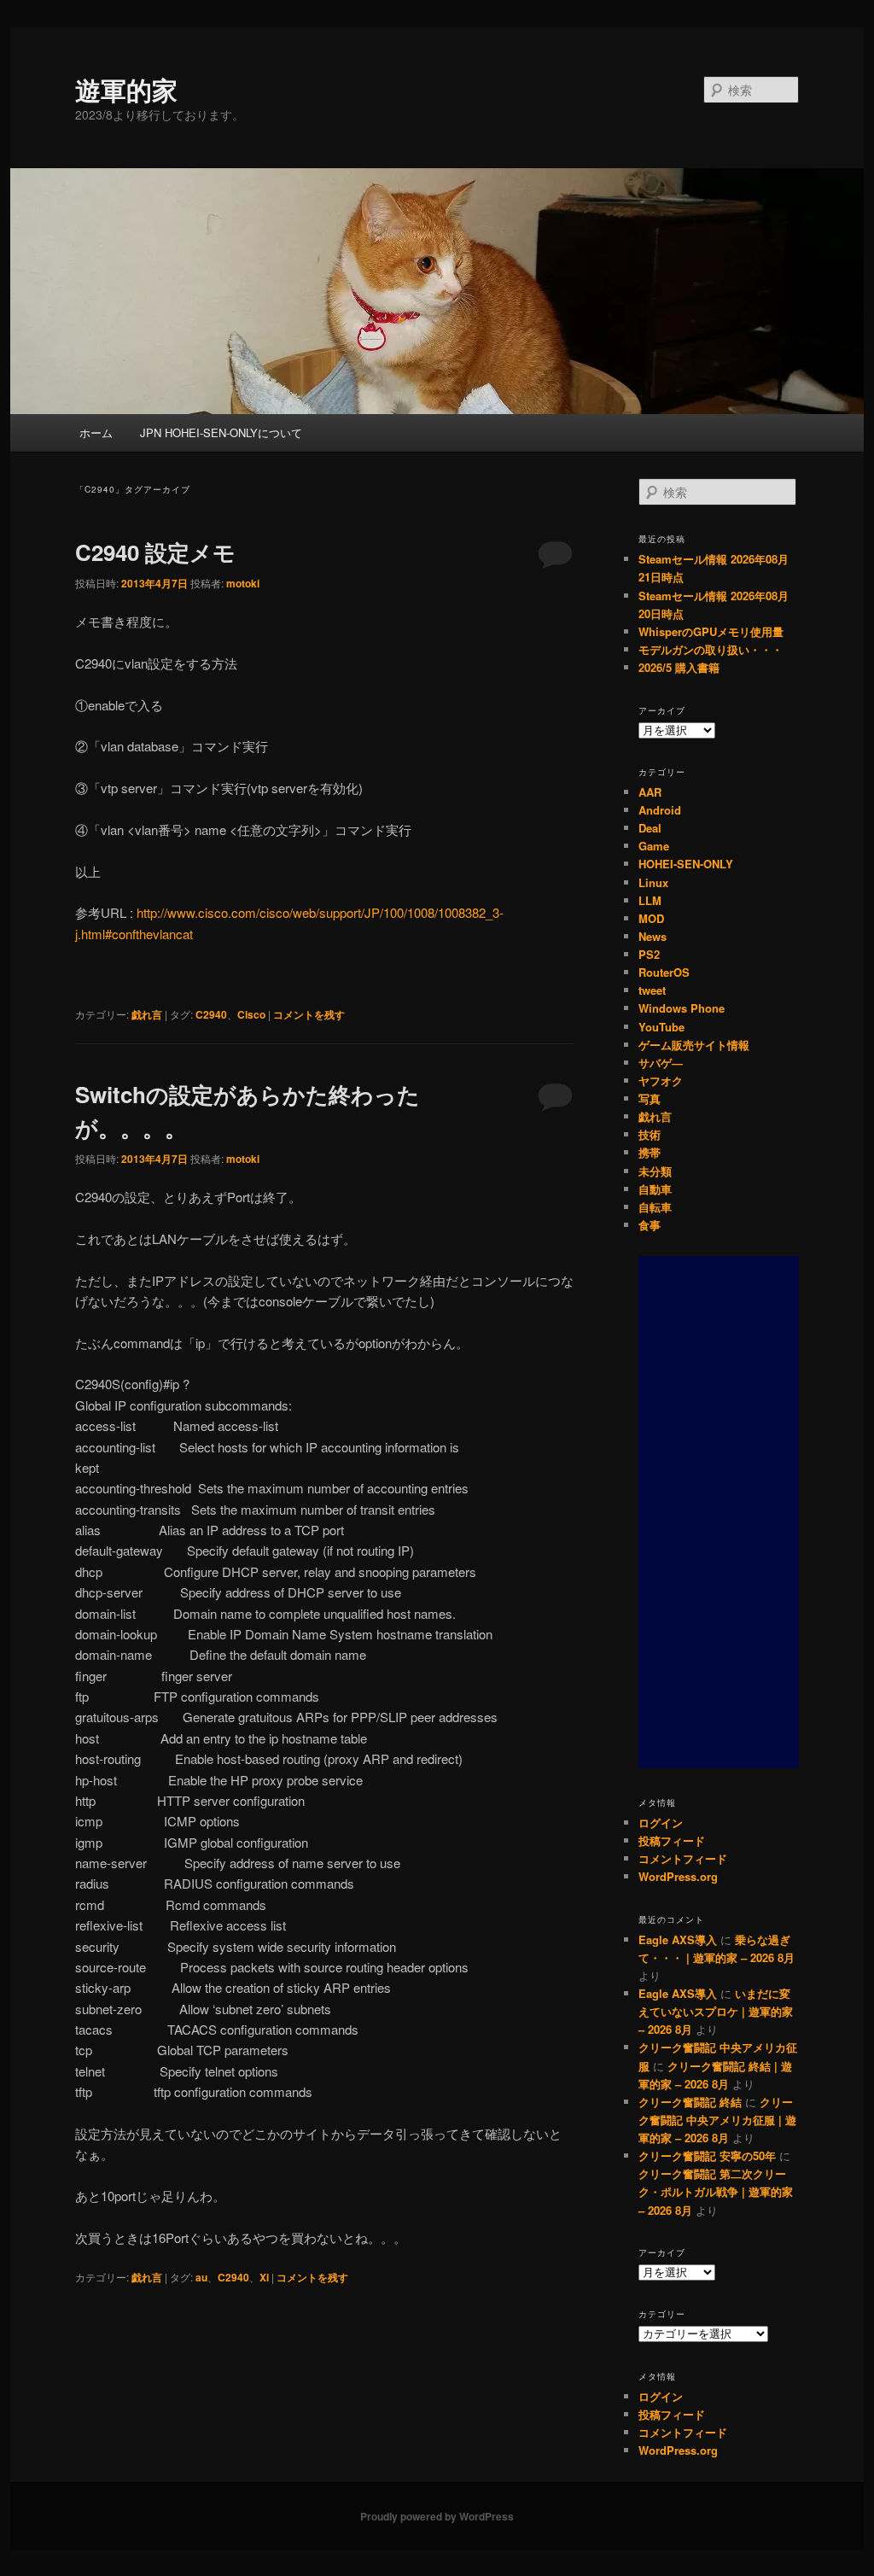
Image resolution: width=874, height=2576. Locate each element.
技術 (650, 1134)
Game (654, 846)
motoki (243, 583)
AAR (650, 792)
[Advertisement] (719, 1512)
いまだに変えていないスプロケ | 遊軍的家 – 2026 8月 (716, 2011)
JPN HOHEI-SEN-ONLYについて (221, 432)
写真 (650, 1098)
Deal (650, 828)
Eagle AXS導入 (678, 1939)
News (653, 936)
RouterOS (664, 972)
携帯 (650, 1152)
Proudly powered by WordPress (437, 2516)
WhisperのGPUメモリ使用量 (711, 631)
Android (660, 810)
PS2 (649, 954)
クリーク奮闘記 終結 (690, 2102)
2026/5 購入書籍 (679, 667)
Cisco (251, 1014)
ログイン (661, 1822)
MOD (651, 918)
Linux (653, 882)
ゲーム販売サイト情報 (694, 1045)
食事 (650, 1225)
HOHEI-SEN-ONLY (686, 864)
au (201, 2277)
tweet (652, 990)
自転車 (655, 1207)
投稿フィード (672, 1840)
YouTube (661, 1027)
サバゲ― (661, 1063)
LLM (650, 900)
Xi (264, 2277)
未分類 (655, 1171)
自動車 (655, 1189)
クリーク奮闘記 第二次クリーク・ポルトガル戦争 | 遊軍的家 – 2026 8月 (716, 2191)
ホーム (96, 432)
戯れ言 (147, 1014)
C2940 (211, 1014)
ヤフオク (661, 1081)
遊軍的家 (126, 89)
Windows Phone (682, 1008)
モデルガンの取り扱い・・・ (711, 649)
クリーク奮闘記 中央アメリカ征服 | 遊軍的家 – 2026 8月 (717, 2120)
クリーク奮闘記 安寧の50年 (707, 2155)
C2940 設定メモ (155, 552)
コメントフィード (683, 1858)
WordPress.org (678, 1876)
